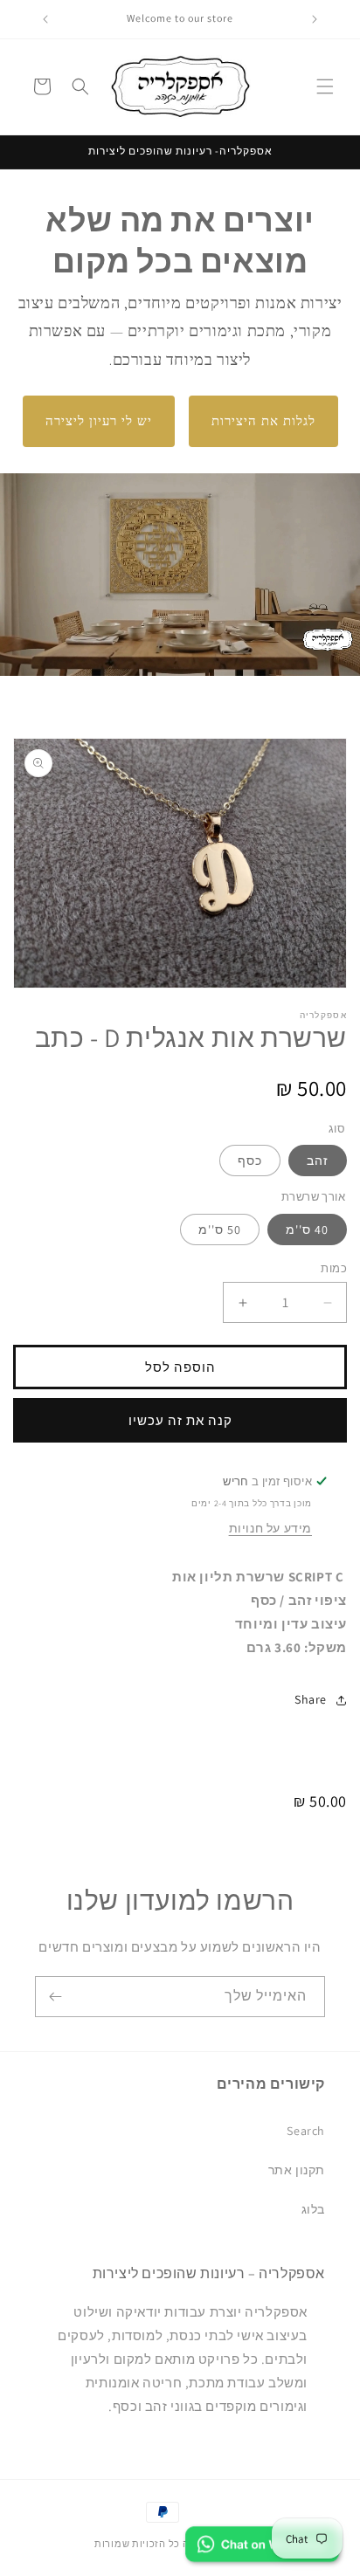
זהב (318, 1161)
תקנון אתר (297, 2170)
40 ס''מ (307, 1229)
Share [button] (311, 1699)
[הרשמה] (55, 1997)
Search (306, 2131)
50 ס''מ (220, 1229)
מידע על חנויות (270, 1528)
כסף (250, 1161)
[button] (325, 86)
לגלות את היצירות (263, 421)
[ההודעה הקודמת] (315, 19)
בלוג (313, 2209)
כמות (334, 1268)
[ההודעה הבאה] (45, 19)
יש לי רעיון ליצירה (99, 421)
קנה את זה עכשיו (180, 1420)
